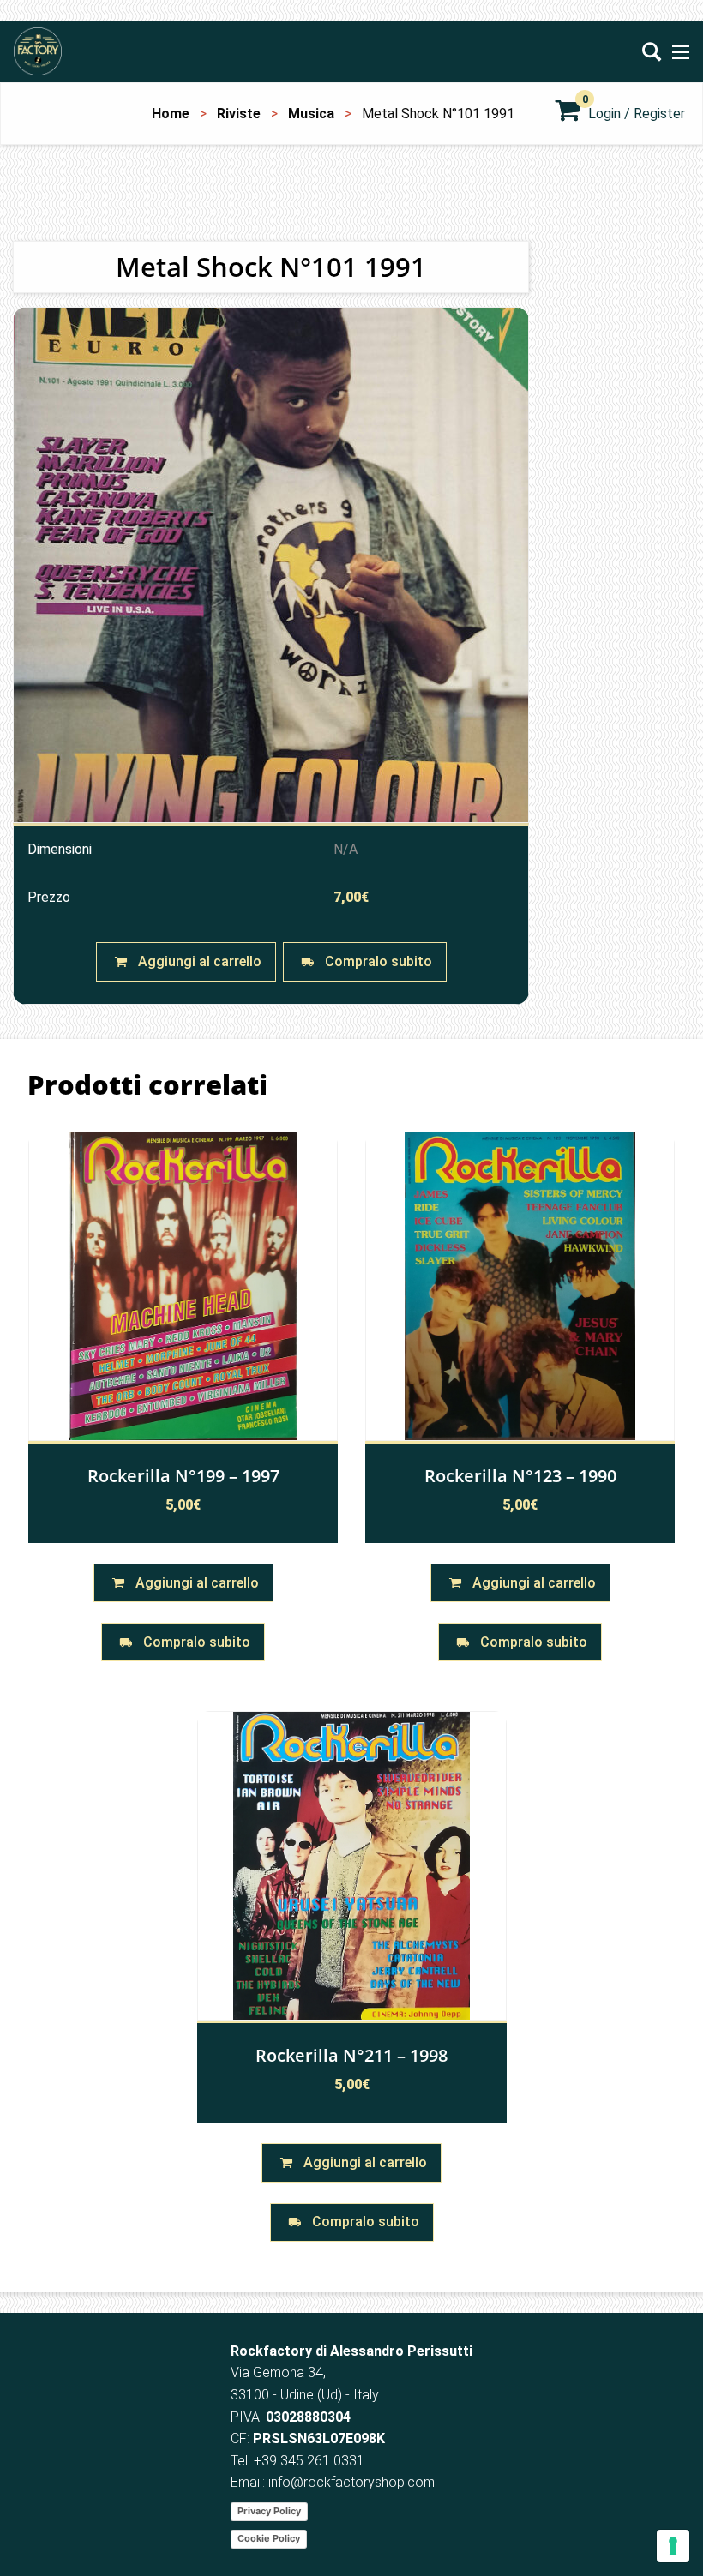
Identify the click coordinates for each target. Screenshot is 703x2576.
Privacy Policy (269, 2511)
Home (171, 114)
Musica (311, 114)
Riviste (239, 114)
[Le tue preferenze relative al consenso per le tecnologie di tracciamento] (673, 2546)
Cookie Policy (269, 2538)
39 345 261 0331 (313, 2461)
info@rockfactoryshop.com (351, 2482)
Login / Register (637, 114)
